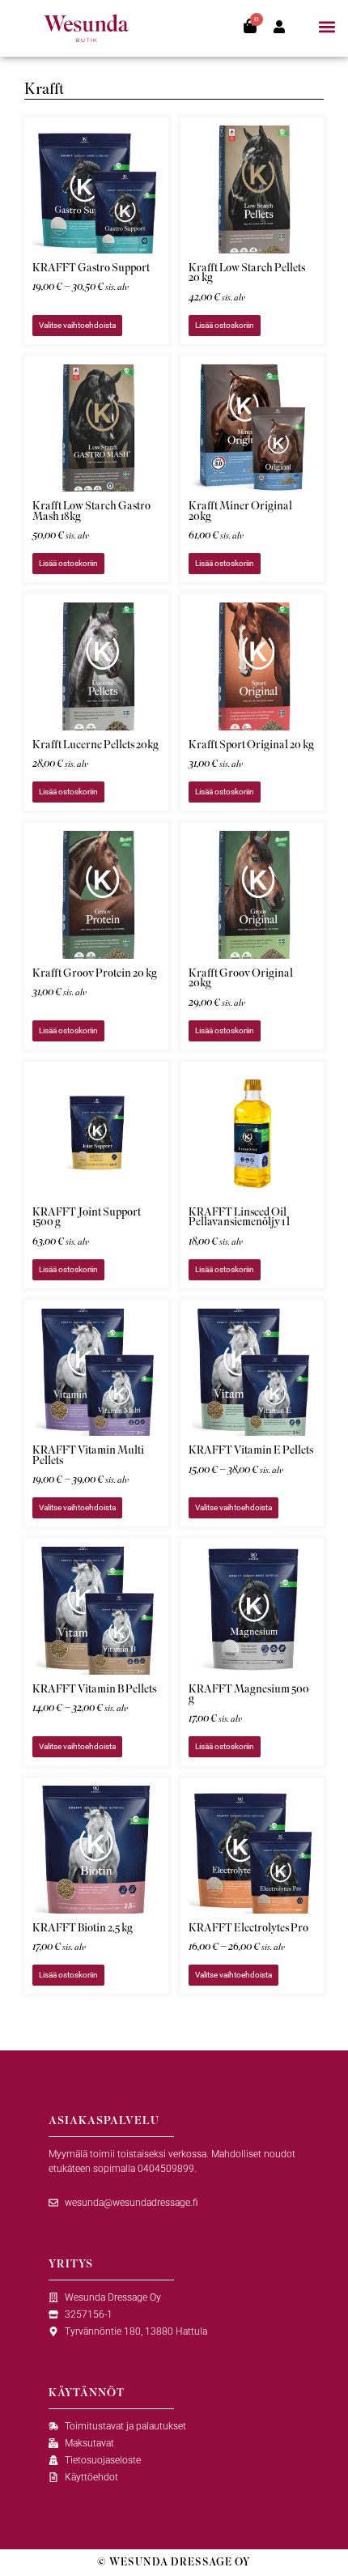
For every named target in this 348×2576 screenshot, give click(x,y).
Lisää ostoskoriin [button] (225, 325)
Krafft (44, 89)
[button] (327, 27)
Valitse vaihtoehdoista (77, 325)
